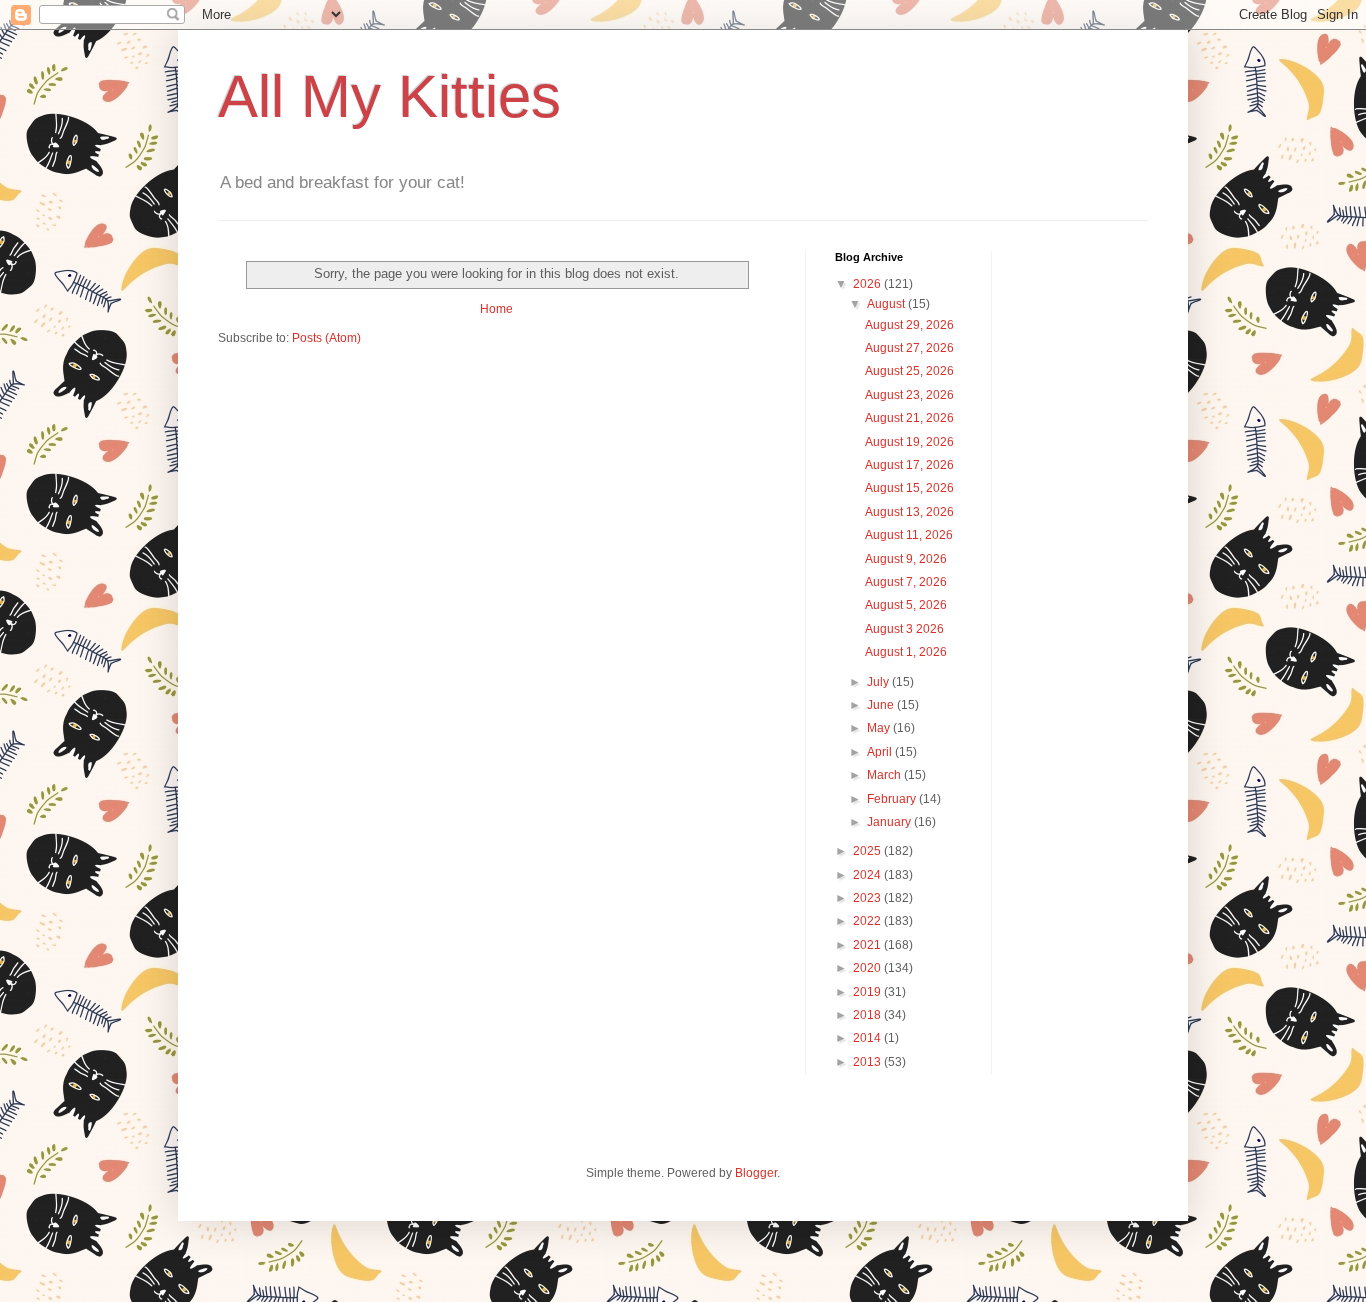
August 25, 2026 (909, 371)
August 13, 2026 (909, 512)
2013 (868, 1062)
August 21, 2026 (909, 418)
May (880, 728)
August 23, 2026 (909, 395)
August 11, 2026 (909, 535)
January (890, 822)
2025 (868, 851)
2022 (868, 921)
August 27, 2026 (909, 348)
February (893, 799)
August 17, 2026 (909, 465)
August (887, 304)
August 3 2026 (904, 629)
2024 (868, 875)
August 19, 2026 (909, 442)
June (882, 705)
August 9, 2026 (906, 559)
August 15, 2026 (909, 488)
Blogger (756, 1173)
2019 (868, 992)
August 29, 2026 (909, 325)
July (879, 682)
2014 (868, 1038)
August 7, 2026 (906, 582)
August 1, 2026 (906, 652)
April (881, 752)
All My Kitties (389, 96)
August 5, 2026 (906, 605)
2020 (868, 968)
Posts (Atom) (326, 338)
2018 (868, 1015)
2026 (868, 284)
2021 (868, 945)
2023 (868, 898)
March (885, 775)
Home (496, 309)
